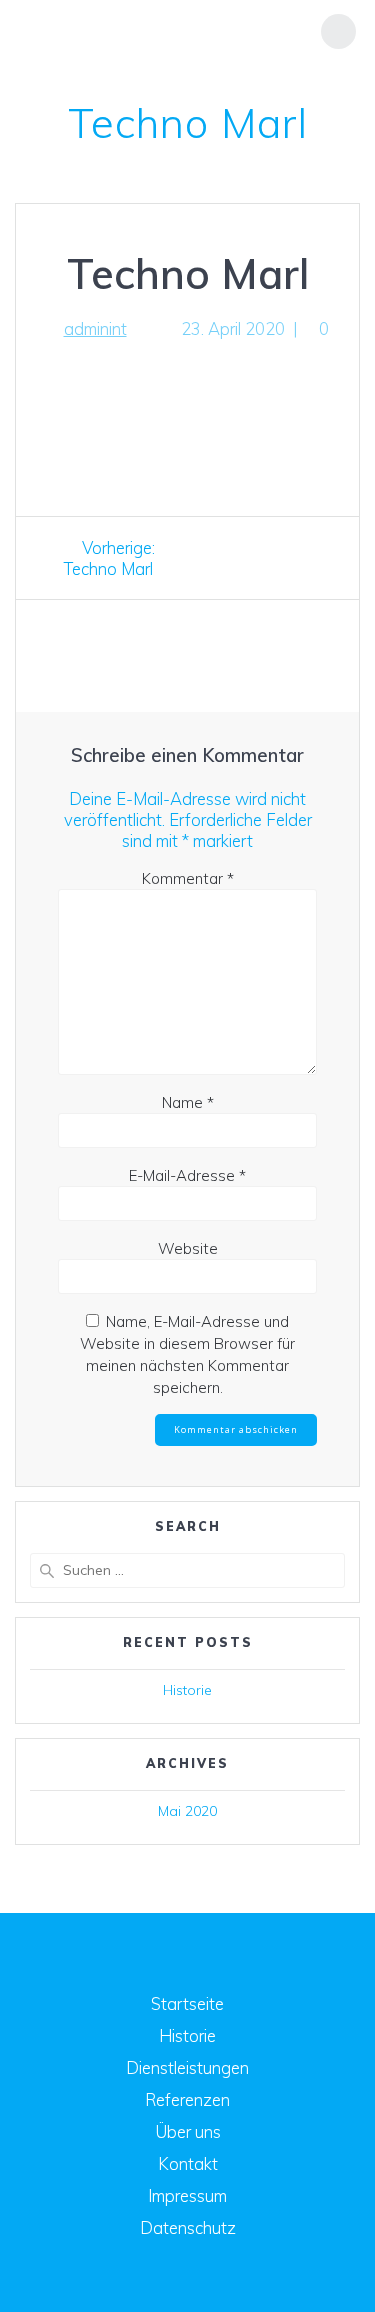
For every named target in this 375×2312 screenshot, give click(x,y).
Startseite (187, 2003)
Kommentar (188, 878)
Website (188, 1248)
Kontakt (188, 2163)
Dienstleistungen (187, 2067)
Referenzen (187, 2099)
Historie (187, 1690)
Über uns (188, 2131)
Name (188, 1102)
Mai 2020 (187, 1811)
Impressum (187, 2195)
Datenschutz (188, 2227)
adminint (95, 328)
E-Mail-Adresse (187, 1175)
